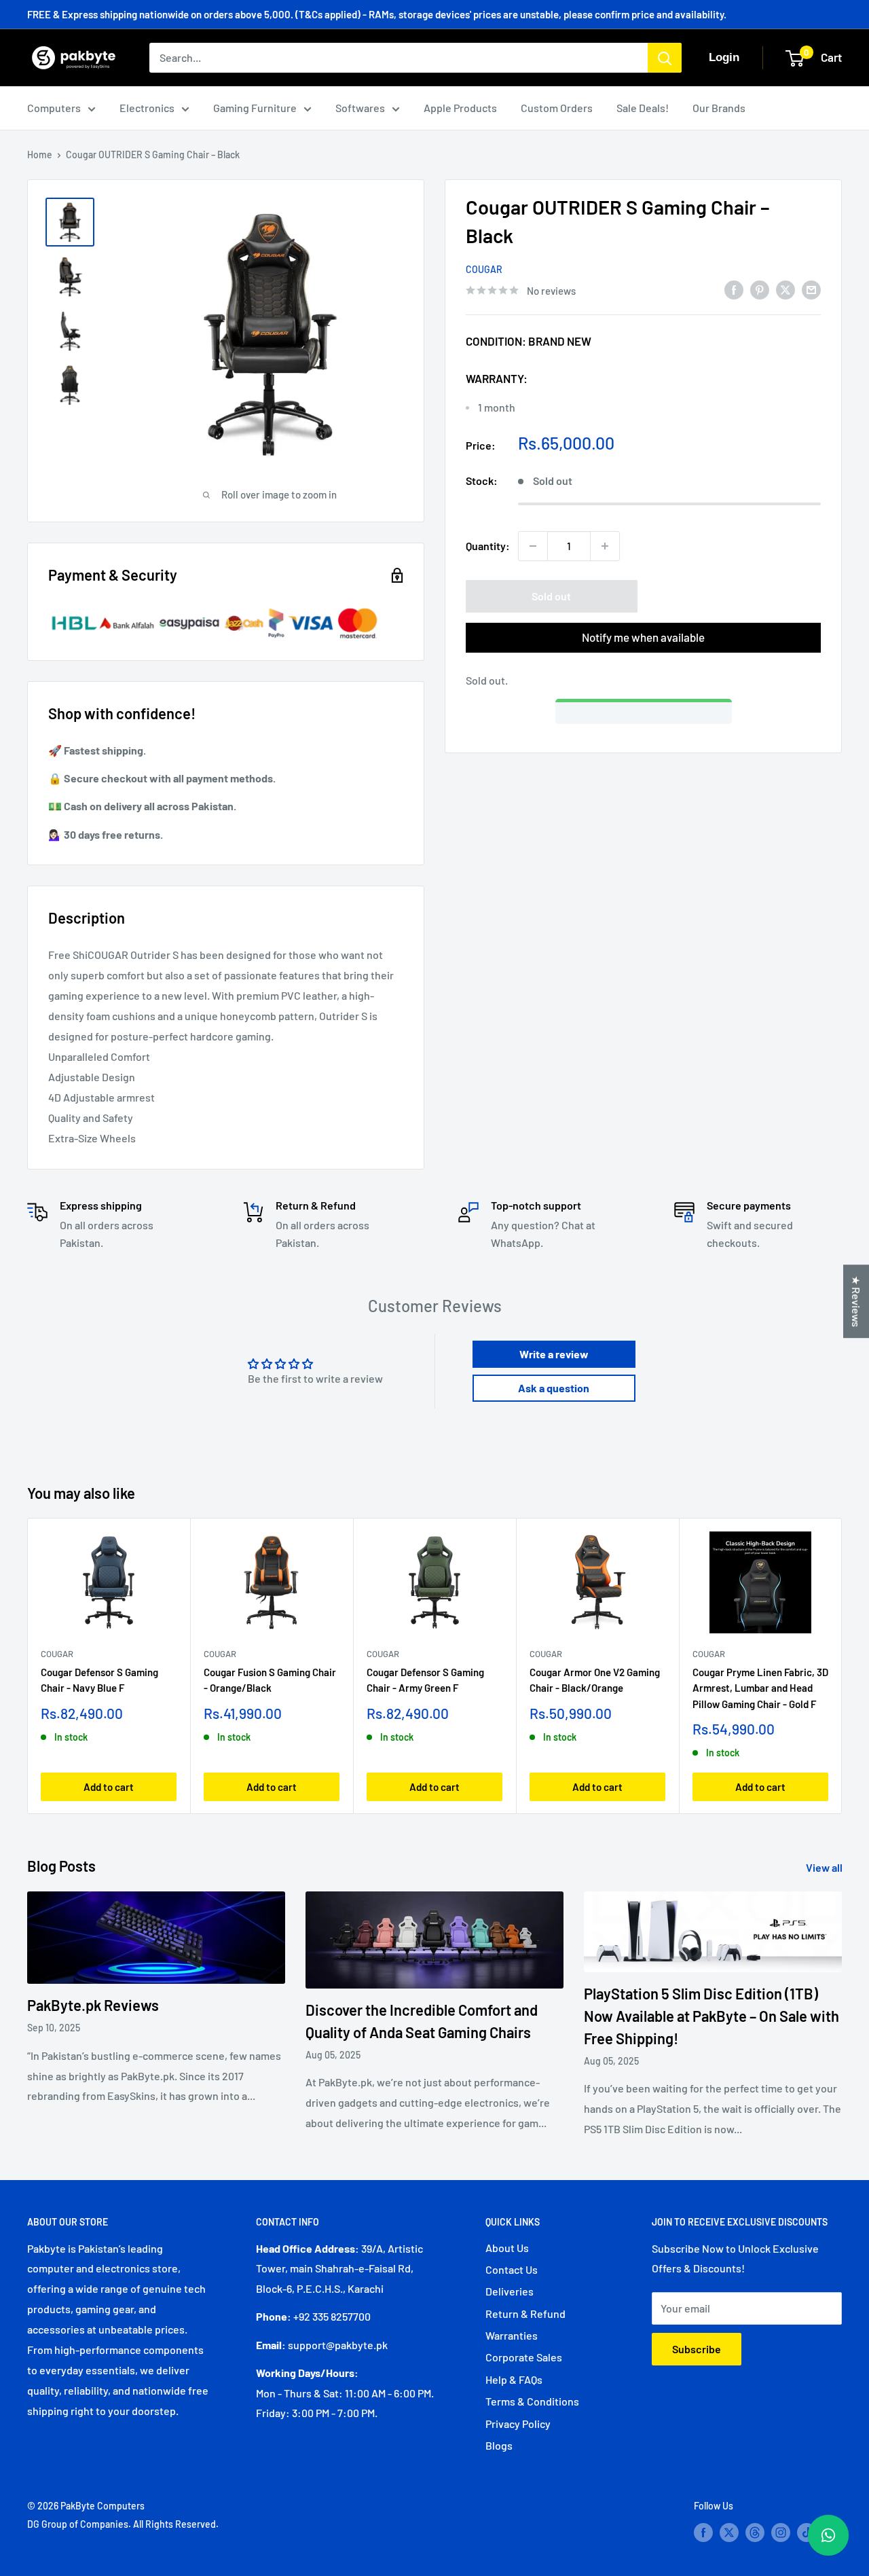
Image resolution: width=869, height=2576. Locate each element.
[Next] (842, 1666)
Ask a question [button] (554, 1388)
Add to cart (109, 1786)
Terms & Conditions (532, 2401)
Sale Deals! (643, 108)
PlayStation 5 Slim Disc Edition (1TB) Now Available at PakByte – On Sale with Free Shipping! (711, 2016)
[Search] (665, 58)
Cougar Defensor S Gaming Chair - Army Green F (425, 1680)
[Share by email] (811, 289)
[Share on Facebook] (734, 289)
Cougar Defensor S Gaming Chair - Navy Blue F (99, 1680)
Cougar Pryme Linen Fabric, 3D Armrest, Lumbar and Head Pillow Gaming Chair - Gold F (760, 1688)
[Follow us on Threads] (755, 2533)
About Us (507, 2248)
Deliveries (510, 2291)
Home (40, 155)
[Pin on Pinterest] (760, 289)
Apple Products (460, 108)
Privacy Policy (518, 2424)
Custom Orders (557, 108)
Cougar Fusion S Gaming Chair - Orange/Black (270, 1680)
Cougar (484, 269)
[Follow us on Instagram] (781, 2533)
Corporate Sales (524, 2357)
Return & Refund (525, 2314)
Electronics (147, 108)
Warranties (512, 2335)
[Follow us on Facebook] (703, 2533)
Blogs (499, 2445)
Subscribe (697, 2349)
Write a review (554, 1354)
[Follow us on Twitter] (729, 2533)
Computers (54, 108)
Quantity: (488, 546)
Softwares (360, 108)
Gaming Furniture (255, 108)
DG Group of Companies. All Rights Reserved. (123, 2524)
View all (825, 1867)
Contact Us (512, 2269)
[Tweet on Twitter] (785, 289)
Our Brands (719, 108)
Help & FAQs (514, 2379)
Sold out (551, 596)
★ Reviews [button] (856, 1301)
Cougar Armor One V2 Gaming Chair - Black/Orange (595, 1680)
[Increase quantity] (605, 546)
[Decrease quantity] (533, 546)
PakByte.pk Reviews (93, 2005)
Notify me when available (643, 637)
